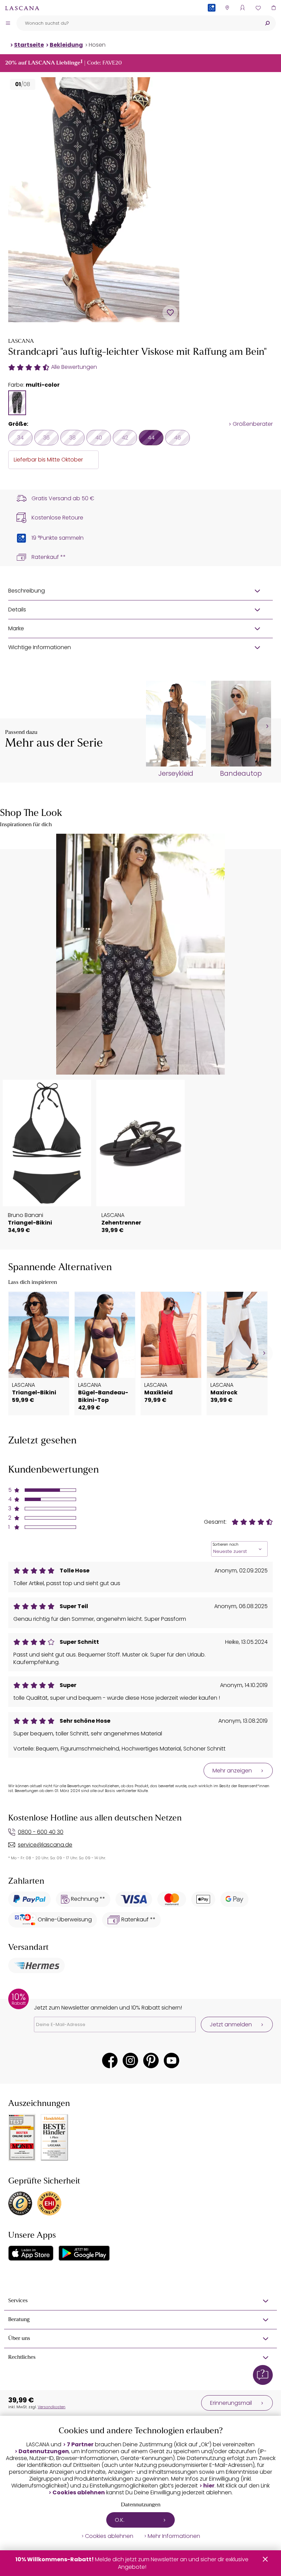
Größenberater (253, 424)
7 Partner (80, 2445)
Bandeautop (241, 774)
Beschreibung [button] (27, 591)
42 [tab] (125, 438)
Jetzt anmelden (231, 2024)
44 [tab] (151, 438)
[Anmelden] (242, 8)
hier (209, 2486)
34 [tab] (20, 438)
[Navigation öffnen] (8, 23)
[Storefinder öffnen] (227, 8)
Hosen (97, 45)
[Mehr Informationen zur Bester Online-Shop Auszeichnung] (22, 2138)
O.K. (120, 2520)
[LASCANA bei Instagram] (130, 2060)
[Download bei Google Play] (84, 2253)
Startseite (29, 45)
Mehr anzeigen (232, 1771)
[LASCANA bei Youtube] (172, 2060)
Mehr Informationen (174, 2536)
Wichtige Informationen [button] (40, 647)
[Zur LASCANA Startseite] (22, 8)
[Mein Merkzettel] (258, 8)
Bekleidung (66, 45)
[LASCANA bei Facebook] (110, 2060)
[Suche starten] (267, 23)
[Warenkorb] (273, 8)
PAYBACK (212, 19)
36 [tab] (46, 438)
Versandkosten (52, 2407)
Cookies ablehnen (79, 2493)
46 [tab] (178, 438)
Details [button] (17, 610)
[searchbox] (138, 23)
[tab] (17, 403)
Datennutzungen (44, 2451)
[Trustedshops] (20, 2203)
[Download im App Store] (31, 2253)
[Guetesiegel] (49, 2203)
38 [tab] (72, 438)
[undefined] (266, 727)
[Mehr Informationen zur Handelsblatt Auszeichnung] (54, 2138)
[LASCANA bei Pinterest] (151, 2060)
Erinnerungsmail (231, 2403)
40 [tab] (99, 438)
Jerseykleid (176, 774)
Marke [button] (16, 628)
